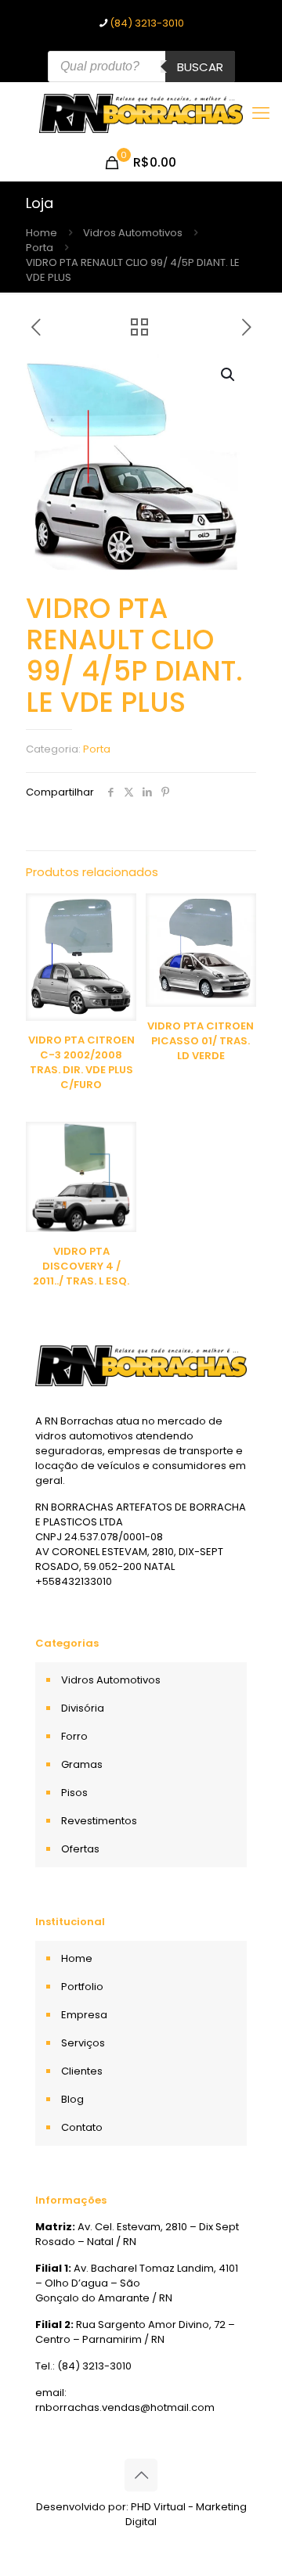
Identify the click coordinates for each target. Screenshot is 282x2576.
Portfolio (82, 1987)
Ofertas (80, 1849)
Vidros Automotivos (133, 233)
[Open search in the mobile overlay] (141, 66)
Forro (74, 1736)
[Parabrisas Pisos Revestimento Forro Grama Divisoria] (141, 113)
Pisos (74, 1793)
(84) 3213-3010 (147, 23)
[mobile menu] (261, 113)
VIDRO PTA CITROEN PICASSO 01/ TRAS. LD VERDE (201, 1041)
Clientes (82, 2071)
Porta (40, 248)
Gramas (82, 1764)
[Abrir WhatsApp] (243, 2536)
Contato (82, 2127)
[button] (229, 375)
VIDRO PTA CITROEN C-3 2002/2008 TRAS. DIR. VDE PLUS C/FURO (81, 1062)
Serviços (83, 2043)
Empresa (84, 2015)
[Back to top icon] (141, 2475)
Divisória (83, 1708)
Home (42, 233)
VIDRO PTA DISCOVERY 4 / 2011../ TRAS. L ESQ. (81, 1266)
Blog (72, 2099)
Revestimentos (99, 1821)
